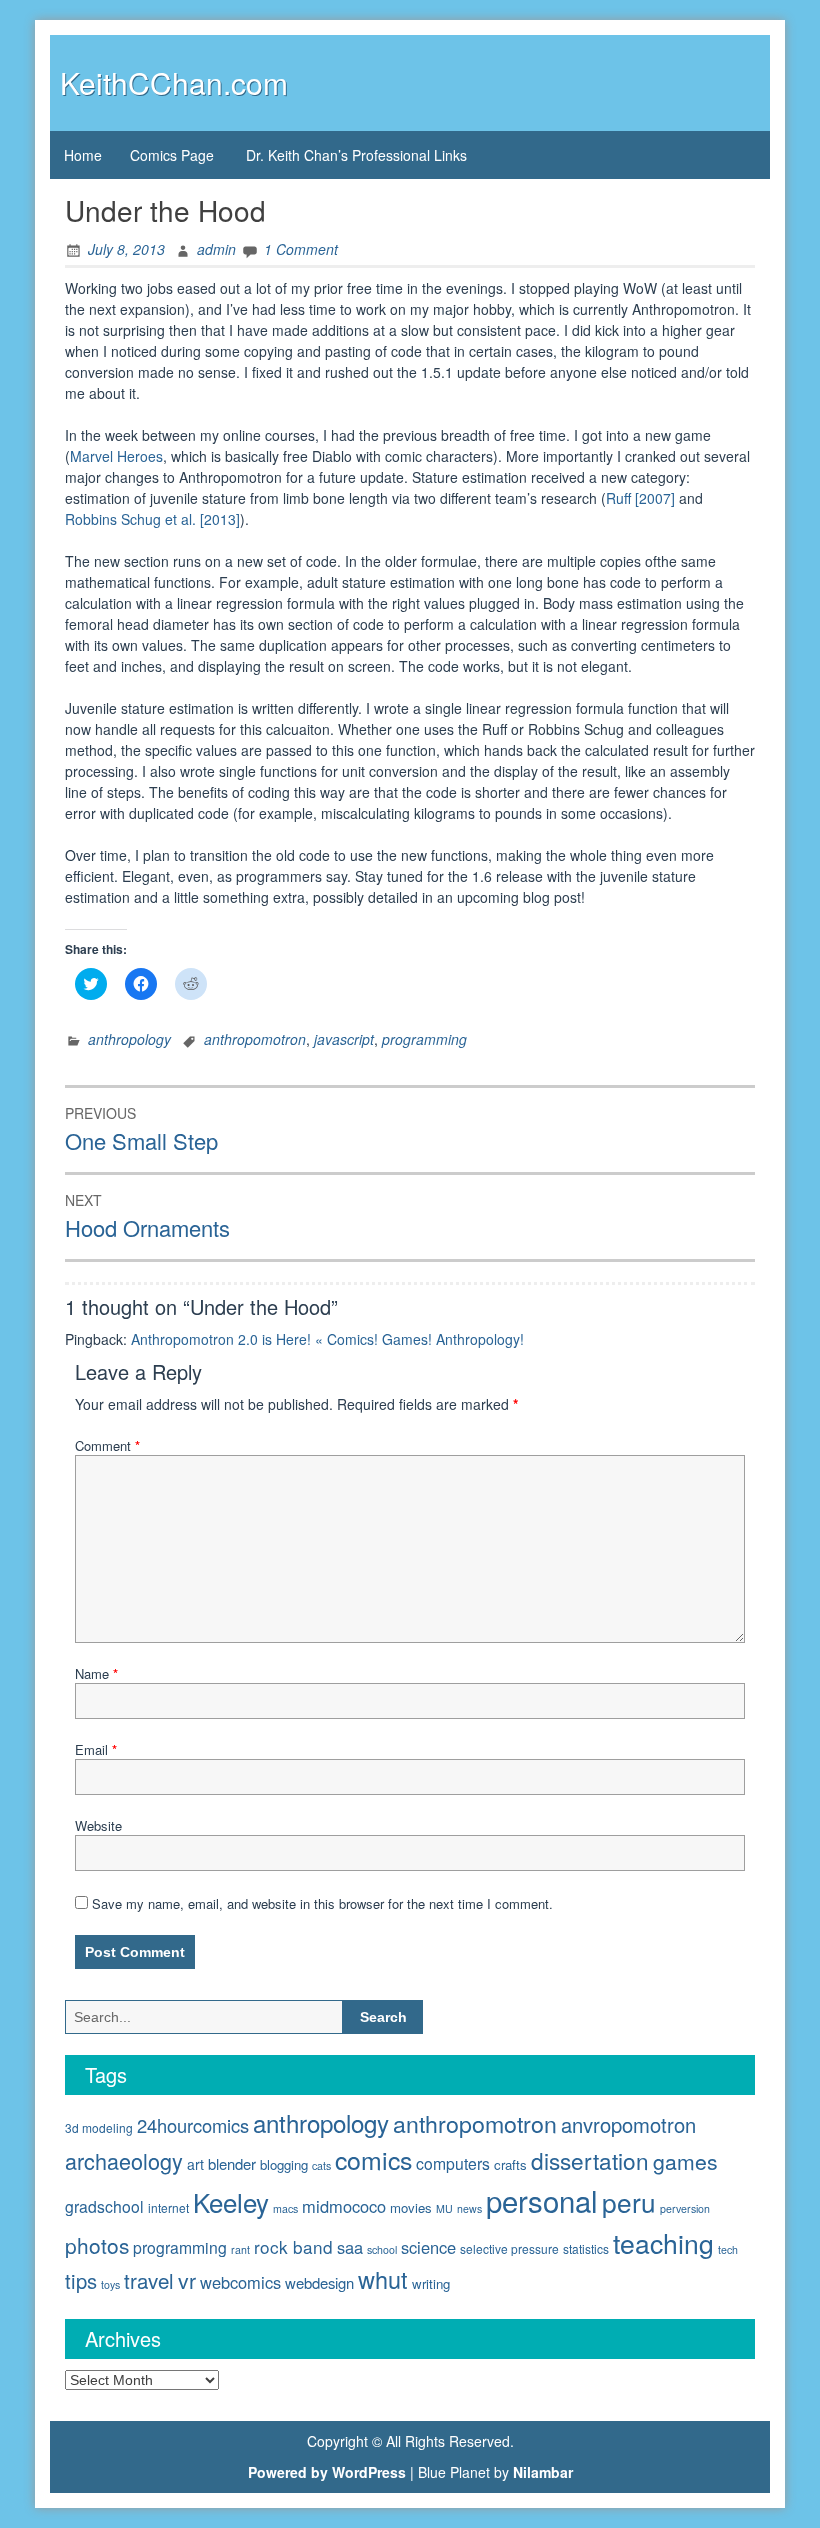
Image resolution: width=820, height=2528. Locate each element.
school (382, 2249)
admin (216, 249)
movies (411, 2207)
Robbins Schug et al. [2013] (152, 519)
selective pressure (509, 2248)
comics (373, 2159)
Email (96, 1749)
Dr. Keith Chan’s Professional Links (356, 155)
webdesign (319, 2282)
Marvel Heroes (116, 456)
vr (187, 2280)
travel (149, 2280)
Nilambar (543, 2472)
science (428, 2247)
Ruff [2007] (640, 498)
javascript (344, 1039)
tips (81, 2280)
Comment (107, 1445)
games (685, 2161)
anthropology (129, 1039)
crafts (510, 2164)
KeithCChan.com (174, 82)
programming (424, 1039)
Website (98, 1825)
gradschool (104, 2206)
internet (168, 2207)
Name (96, 1673)
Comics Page (172, 155)
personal (542, 2200)
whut (383, 2279)
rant (240, 2249)
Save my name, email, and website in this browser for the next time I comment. (322, 1903)
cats (321, 2165)
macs (285, 2208)
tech (728, 2249)
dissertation (590, 2160)
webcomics (240, 2282)
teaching (663, 2242)
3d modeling (99, 2127)
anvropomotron (628, 2124)
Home (83, 155)
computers (453, 2163)
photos (97, 2245)
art (195, 2164)
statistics (586, 2248)
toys (110, 2284)
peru (629, 2201)
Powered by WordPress (327, 2472)
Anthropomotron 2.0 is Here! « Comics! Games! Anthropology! (327, 1339)
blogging (284, 2164)
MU (444, 2208)
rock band (293, 2246)
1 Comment (301, 249)
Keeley (231, 2201)
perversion (685, 2208)
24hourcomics (193, 2125)
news (469, 2208)
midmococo (344, 2206)
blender (232, 2163)
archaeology (124, 2160)
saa (350, 2247)
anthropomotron (255, 1039)
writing (431, 2283)
